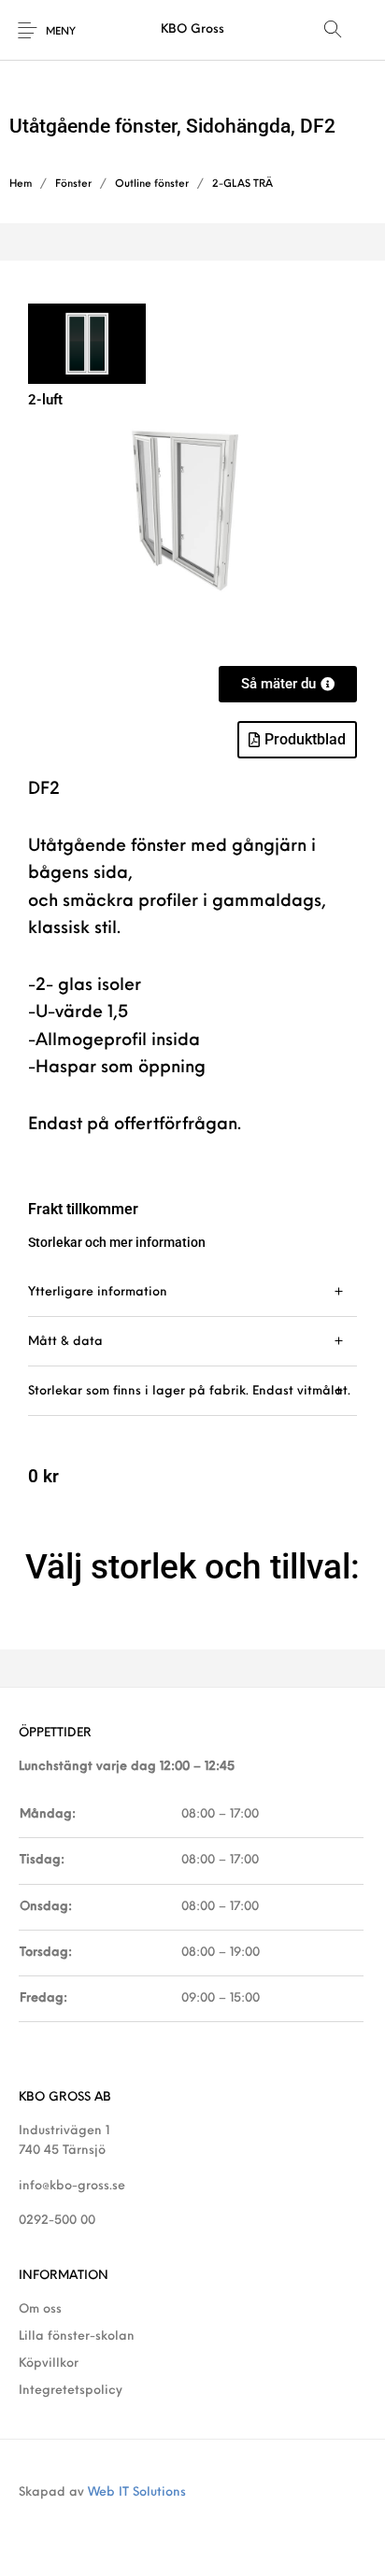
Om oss (40, 2309)
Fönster (73, 184)
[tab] (192, 1292)
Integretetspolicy (71, 2391)
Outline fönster (152, 184)
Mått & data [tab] (65, 1342)
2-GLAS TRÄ (242, 184)
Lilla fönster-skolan (77, 2336)
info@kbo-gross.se (72, 2186)
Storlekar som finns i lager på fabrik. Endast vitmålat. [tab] (189, 1391)
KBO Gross (192, 29)
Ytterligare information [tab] (98, 1292)
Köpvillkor (49, 2364)
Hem (21, 184)
